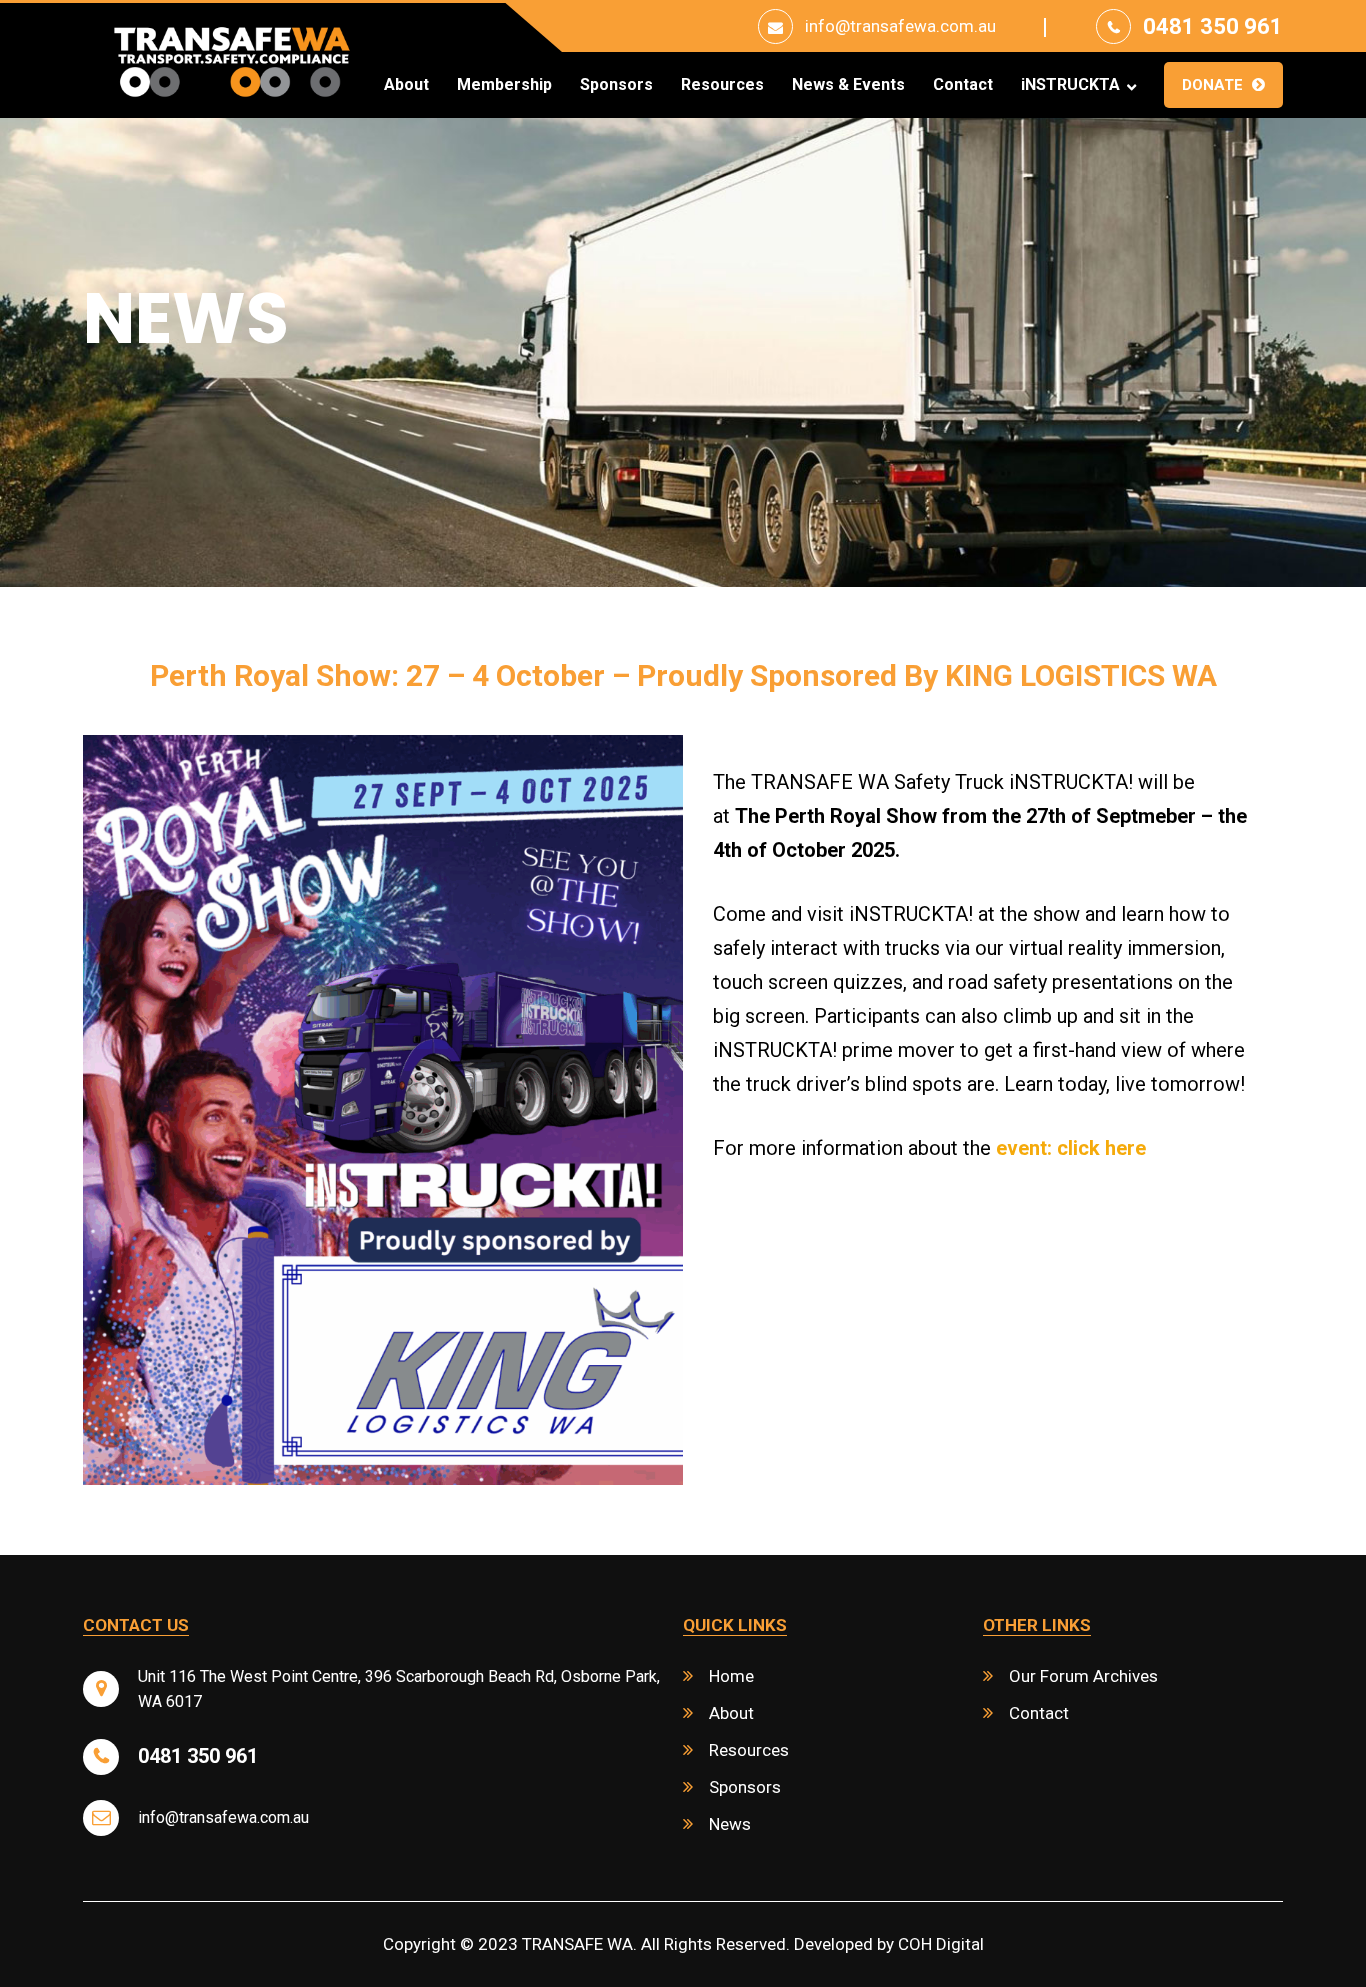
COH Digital (941, 1944)
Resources (722, 85)
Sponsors (616, 85)
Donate (1212, 85)
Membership (504, 85)
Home (731, 1676)
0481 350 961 (1213, 26)
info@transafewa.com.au (900, 26)
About (406, 85)
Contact (963, 85)
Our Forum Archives (1083, 1676)
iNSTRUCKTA (1070, 85)
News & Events (848, 85)
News (730, 1824)
